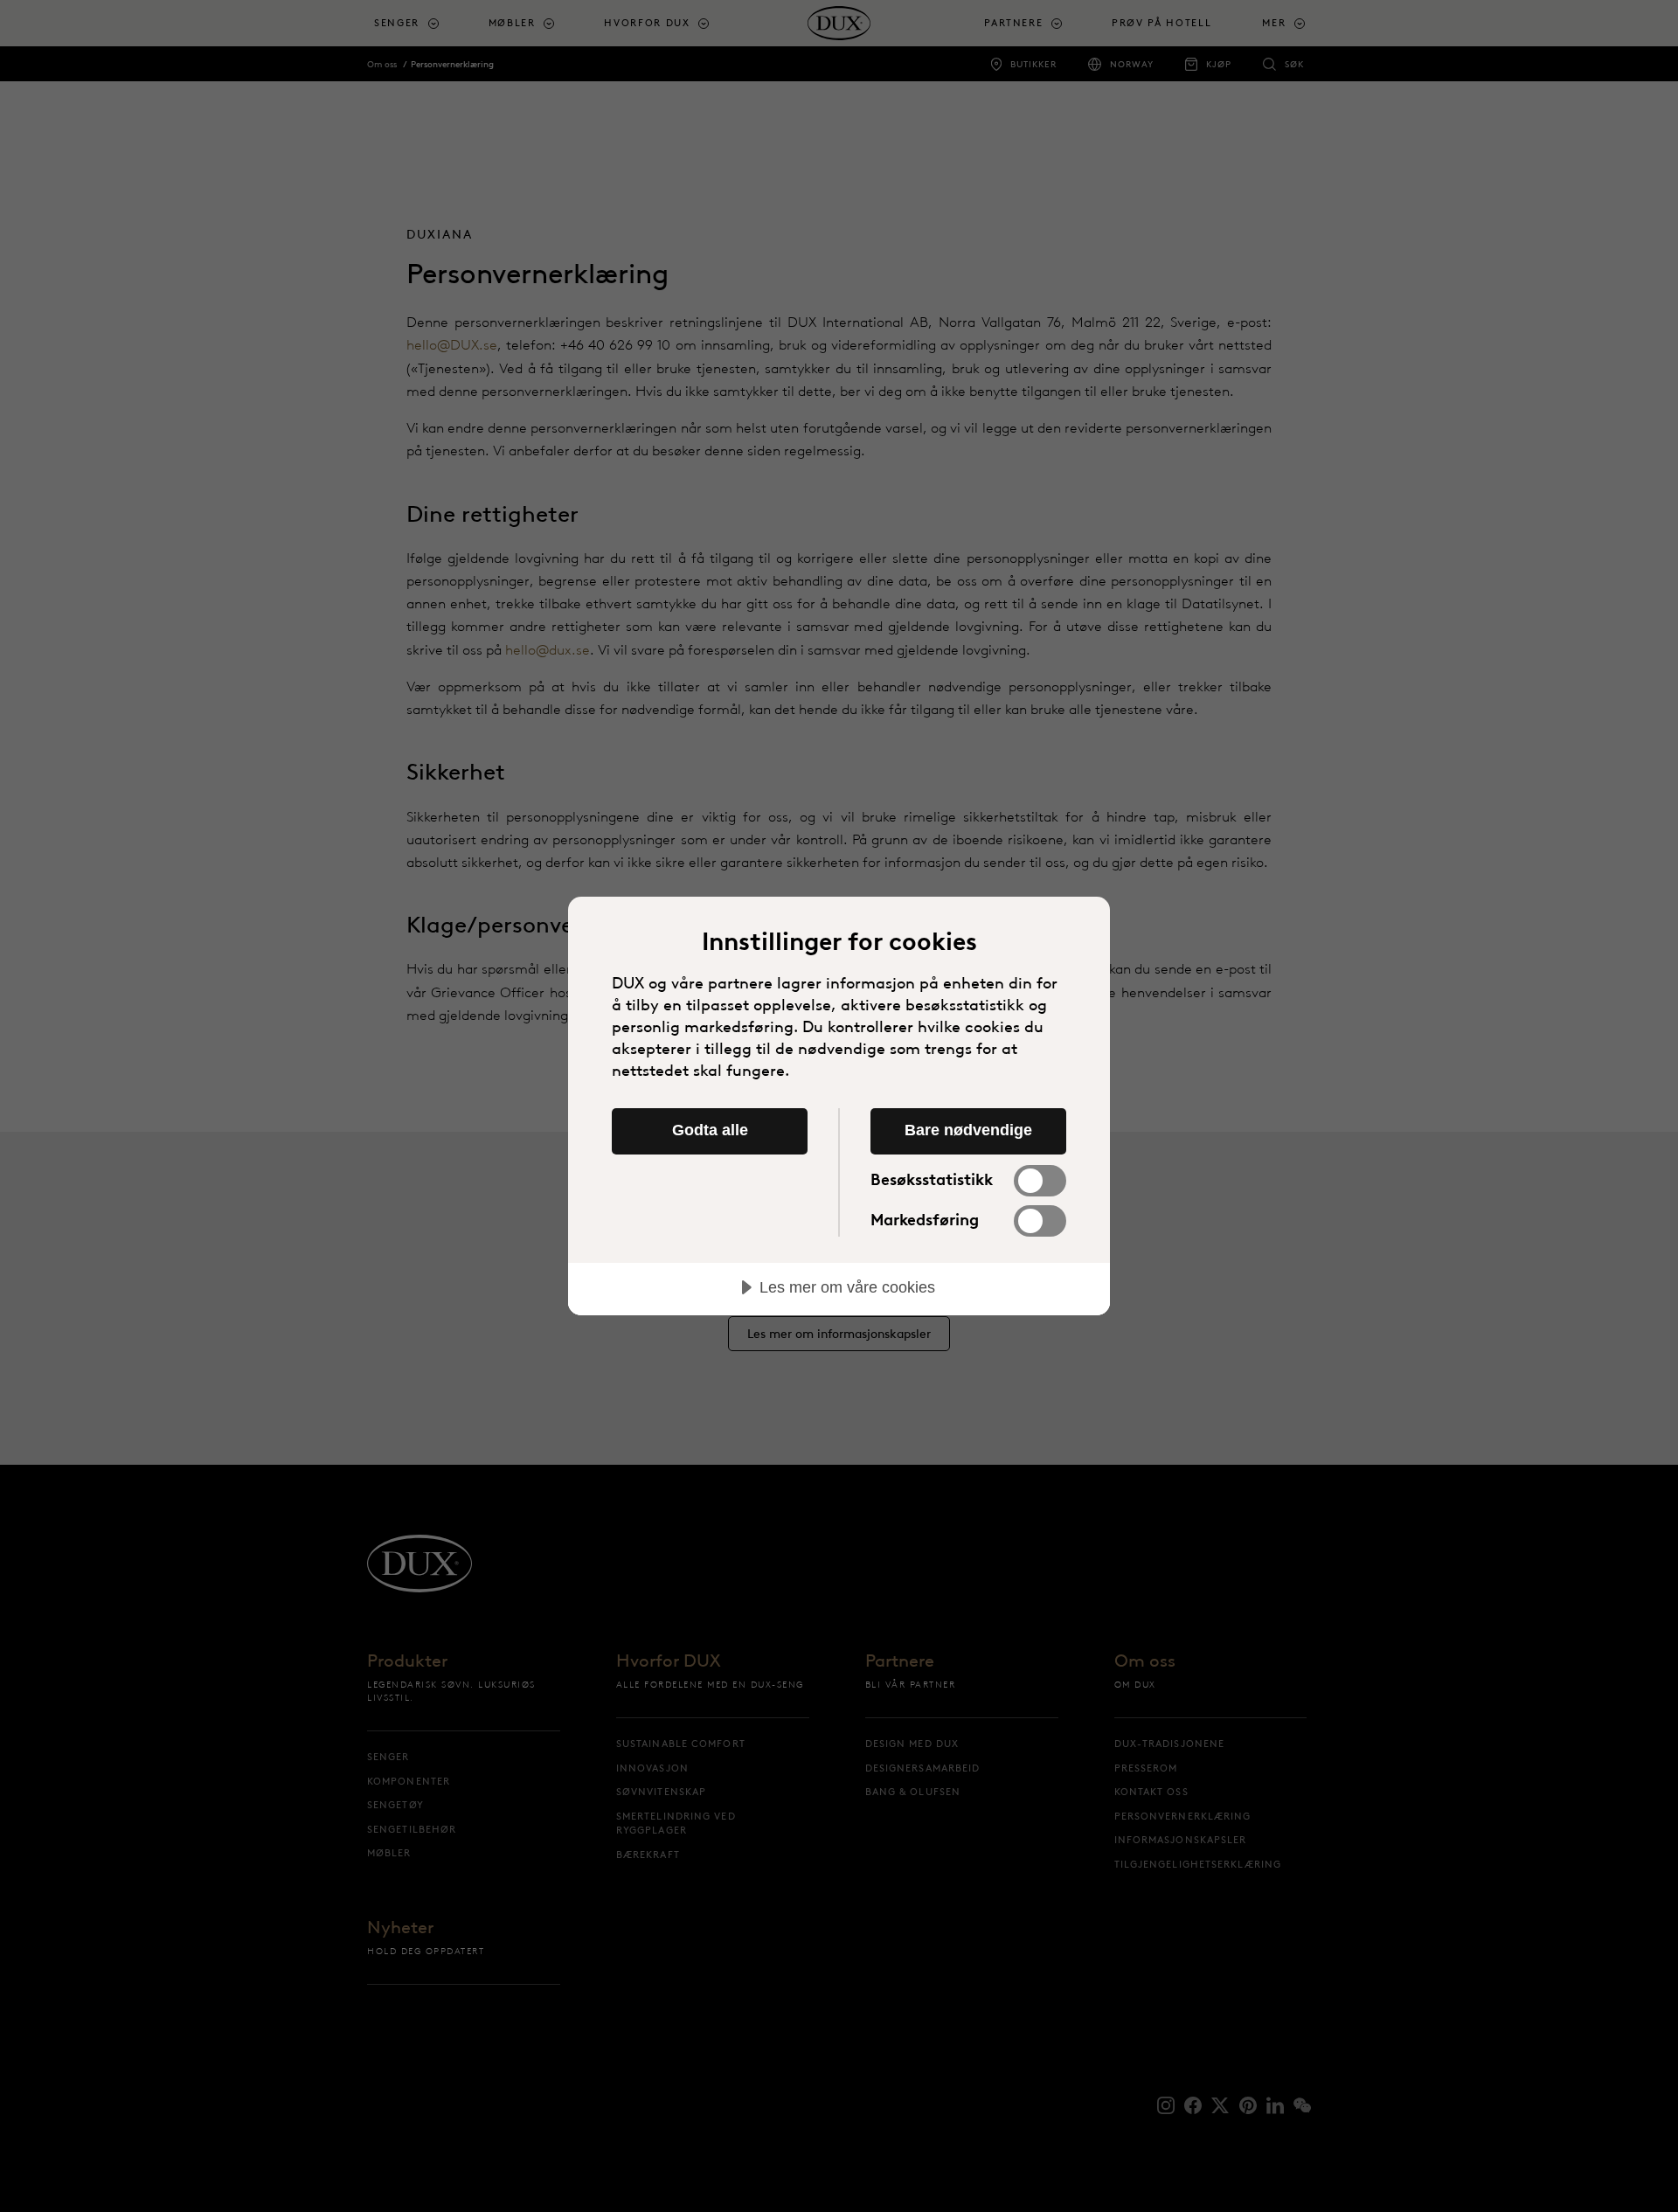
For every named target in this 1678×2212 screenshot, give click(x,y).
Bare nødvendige (968, 1130)
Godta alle (710, 1130)
